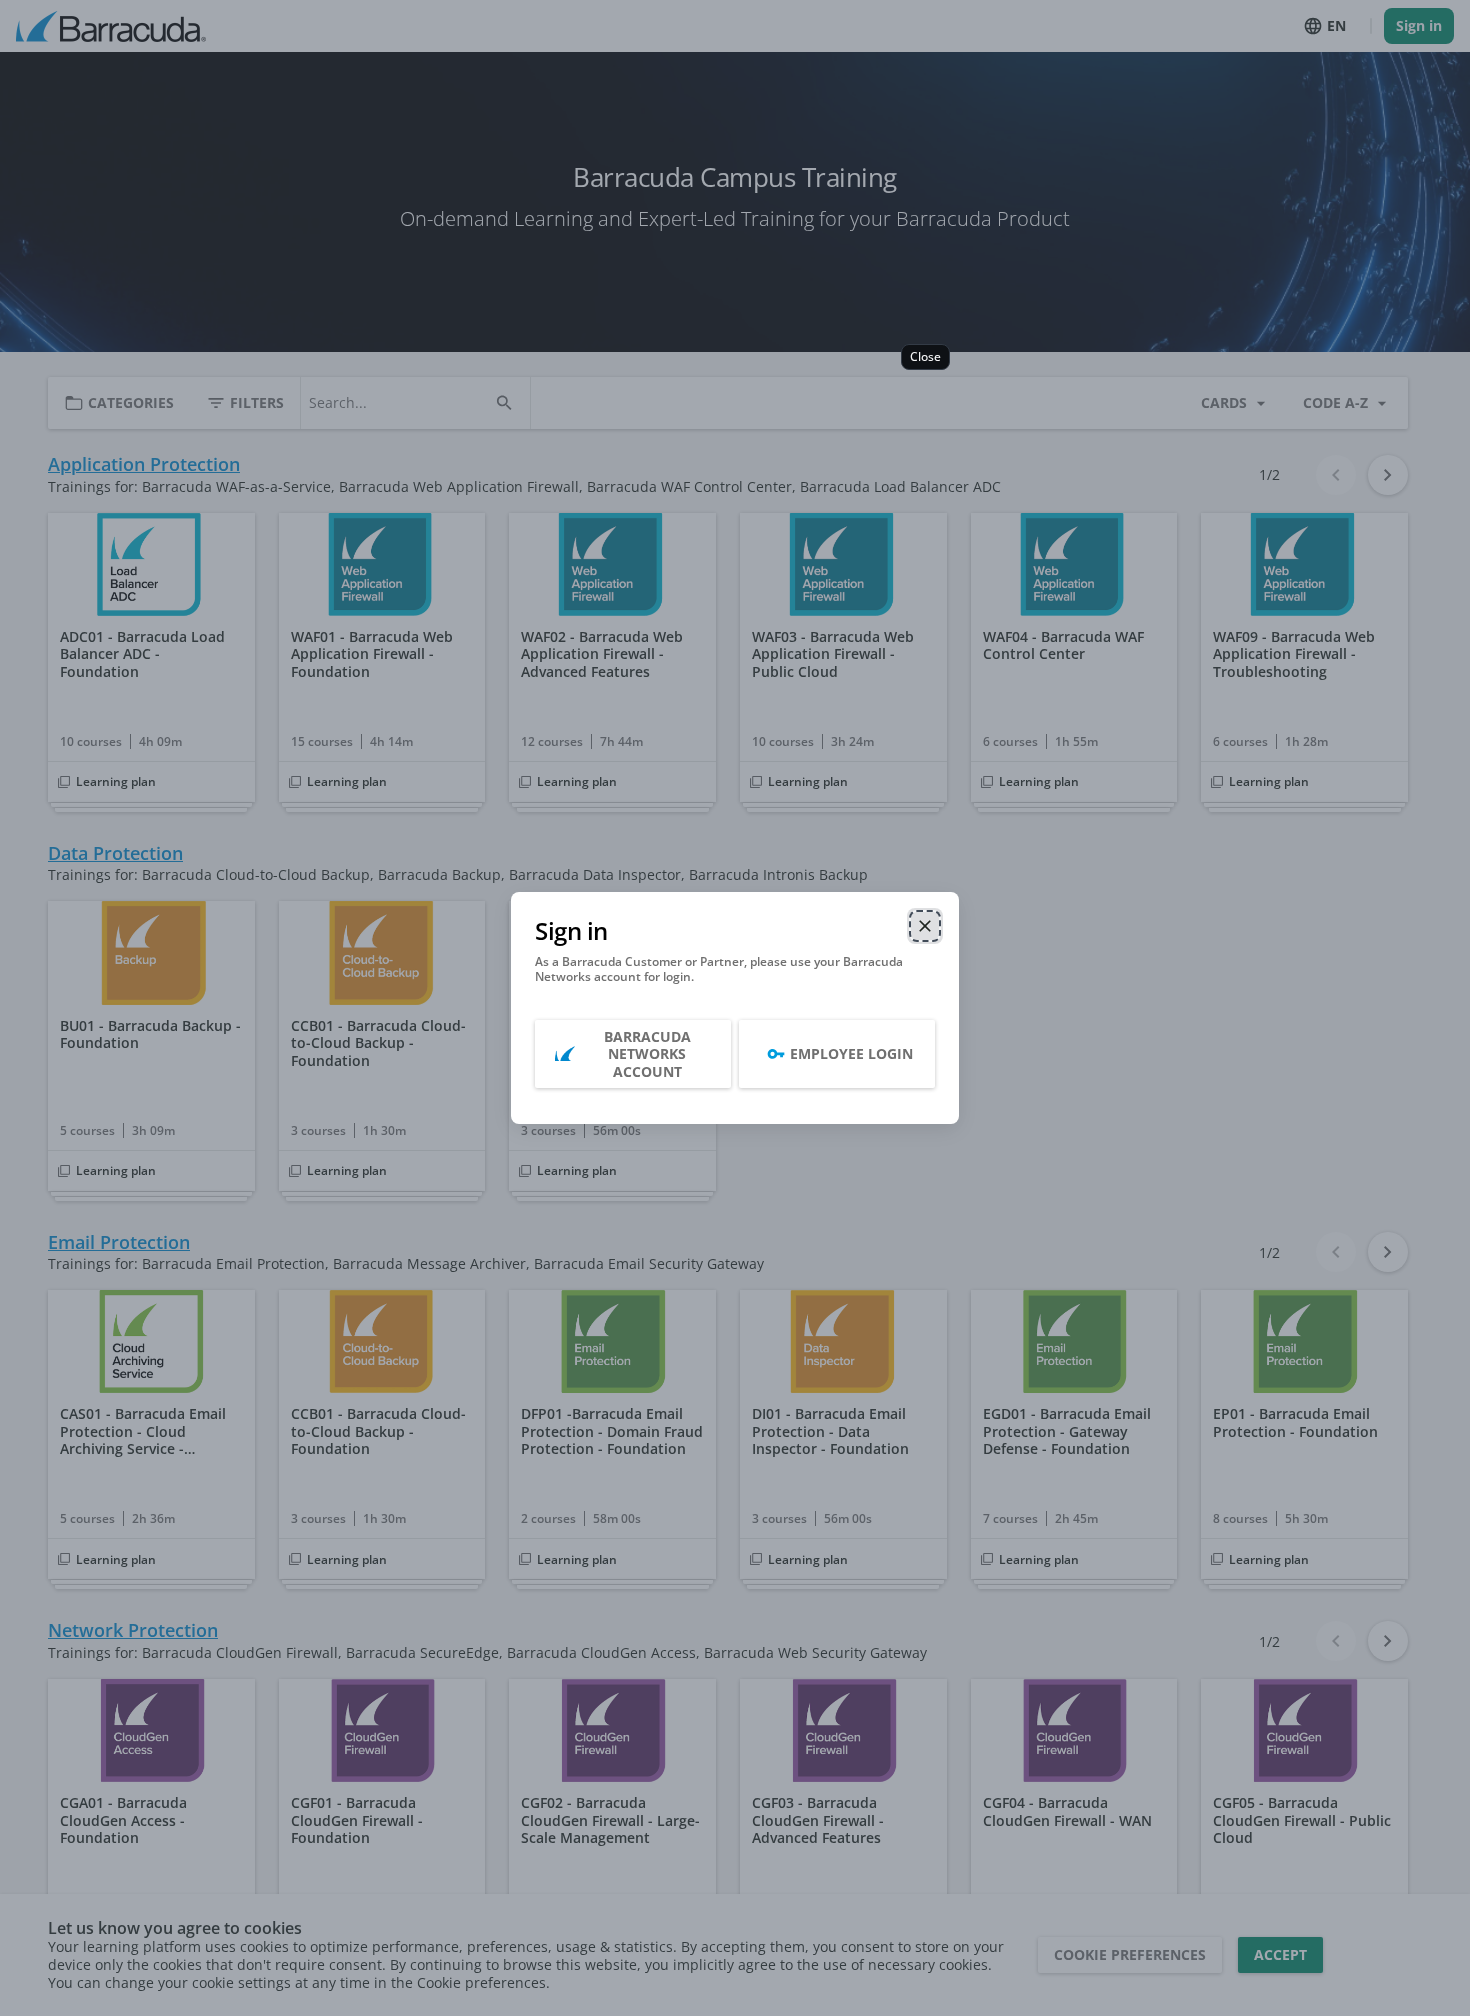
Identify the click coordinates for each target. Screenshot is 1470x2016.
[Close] (925, 926)
